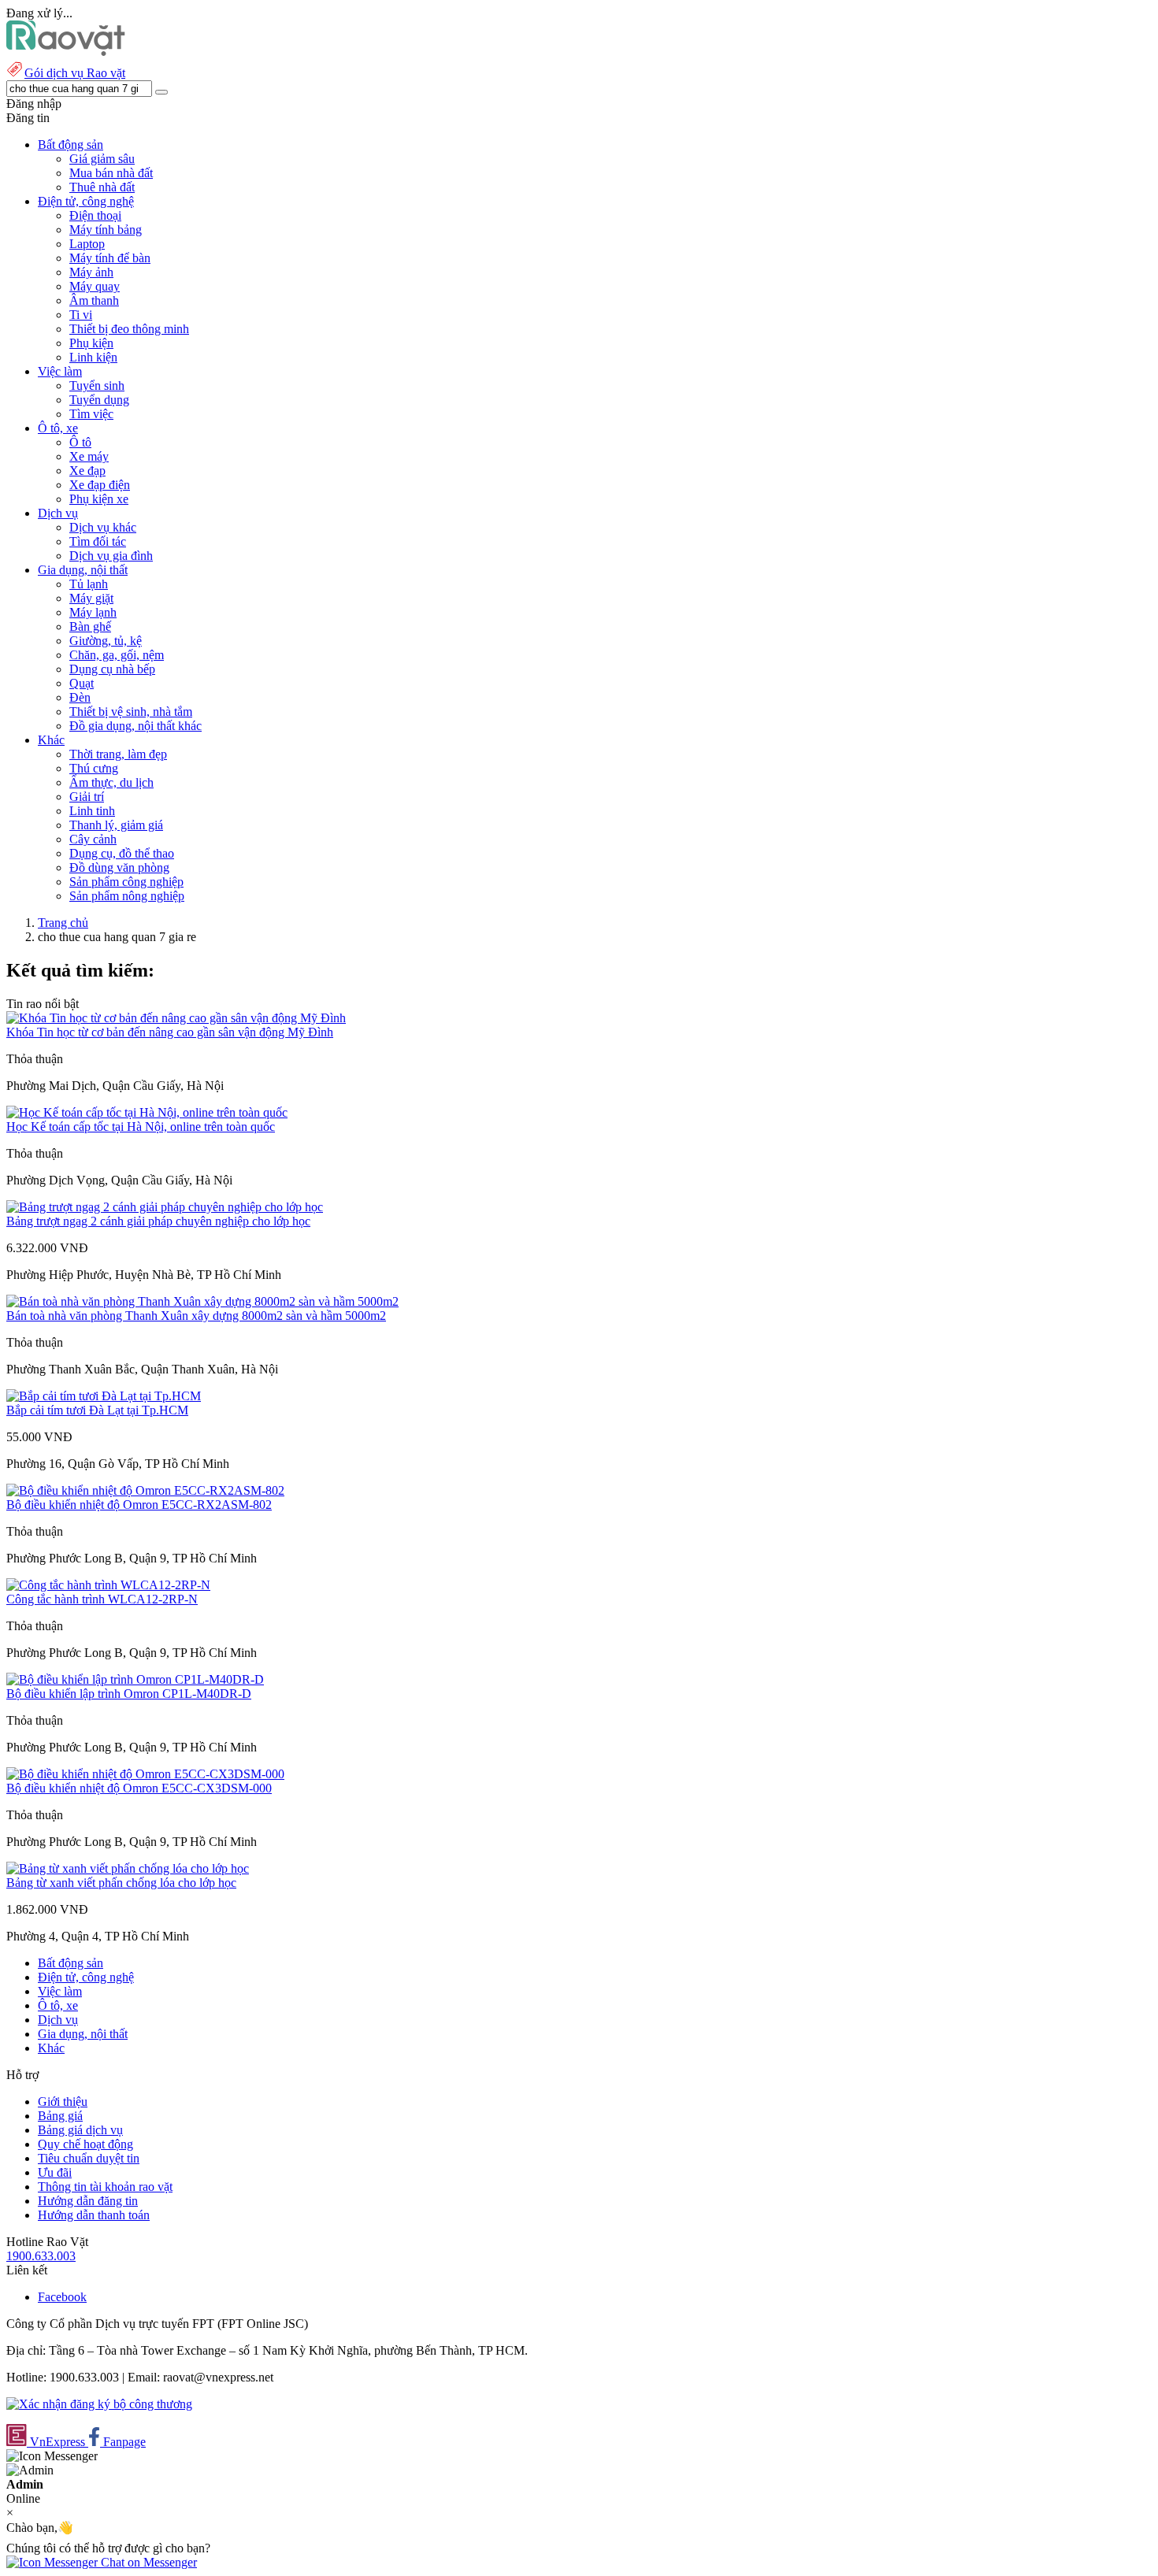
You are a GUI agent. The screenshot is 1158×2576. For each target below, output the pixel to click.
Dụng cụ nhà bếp (112, 669)
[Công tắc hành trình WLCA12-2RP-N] (108, 1585)
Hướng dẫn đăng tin (88, 2201)
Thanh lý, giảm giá (116, 825)
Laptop (87, 244)
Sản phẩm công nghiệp (126, 882)
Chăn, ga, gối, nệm (117, 655)
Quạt (82, 683)
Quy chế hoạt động (85, 2144)
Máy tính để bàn (110, 258)
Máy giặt (91, 598)
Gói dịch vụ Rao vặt (75, 73)
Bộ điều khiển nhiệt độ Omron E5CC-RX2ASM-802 (139, 1505)
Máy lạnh (93, 612)
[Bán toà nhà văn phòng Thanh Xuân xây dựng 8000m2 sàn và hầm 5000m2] (202, 1301)
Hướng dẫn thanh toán (94, 2215)
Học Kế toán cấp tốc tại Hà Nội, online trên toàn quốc (141, 1127)
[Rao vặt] (66, 52)
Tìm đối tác (98, 541)
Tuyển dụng (99, 400)
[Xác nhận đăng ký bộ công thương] (99, 2404)
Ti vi (81, 315)
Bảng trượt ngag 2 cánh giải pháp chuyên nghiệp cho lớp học (158, 1221)
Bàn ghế (90, 626)
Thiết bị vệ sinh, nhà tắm (131, 712)
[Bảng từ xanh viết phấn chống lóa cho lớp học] (128, 1868)
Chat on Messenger (147, 2562)
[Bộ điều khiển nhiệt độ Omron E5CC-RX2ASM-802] (145, 1490)
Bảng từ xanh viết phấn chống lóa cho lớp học (121, 1883)
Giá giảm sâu (102, 159)
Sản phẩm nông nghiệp (127, 896)
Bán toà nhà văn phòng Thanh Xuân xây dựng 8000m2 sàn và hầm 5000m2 (196, 1316)
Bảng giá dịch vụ (80, 2130)
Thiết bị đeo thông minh (129, 329)
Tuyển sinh (97, 385)
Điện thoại (95, 215)
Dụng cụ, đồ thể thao (122, 853)
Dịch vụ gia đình (111, 556)
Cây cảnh (93, 839)
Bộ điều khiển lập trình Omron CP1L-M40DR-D (129, 1694)
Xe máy (89, 456)
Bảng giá (60, 2116)
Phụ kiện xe (99, 499)
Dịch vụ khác (103, 527)
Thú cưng (94, 768)
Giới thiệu (63, 2102)
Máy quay (95, 286)
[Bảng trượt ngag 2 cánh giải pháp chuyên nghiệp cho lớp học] (165, 1207)
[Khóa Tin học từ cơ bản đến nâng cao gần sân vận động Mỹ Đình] (176, 1018)
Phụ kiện (91, 343)
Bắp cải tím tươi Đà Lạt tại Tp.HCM (97, 1410)
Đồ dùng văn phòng (119, 867)
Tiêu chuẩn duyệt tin (89, 2158)
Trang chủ (63, 923)
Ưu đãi (55, 2172)
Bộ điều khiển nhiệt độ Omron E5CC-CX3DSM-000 (139, 1788)
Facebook (62, 2297)
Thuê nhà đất (102, 187)
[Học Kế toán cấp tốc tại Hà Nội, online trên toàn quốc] (147, 1112)
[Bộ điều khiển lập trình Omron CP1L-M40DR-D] (135, 1679)
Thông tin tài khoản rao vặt (105, 2187)
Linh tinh (92, 811)
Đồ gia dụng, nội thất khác (135, 726)
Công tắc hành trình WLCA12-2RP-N (102, 1599)
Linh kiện (93, 357)
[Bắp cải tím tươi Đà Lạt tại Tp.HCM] (104, 1396)
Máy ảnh (91, 272)
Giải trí (87, 797)
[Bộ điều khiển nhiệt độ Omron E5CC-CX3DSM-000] (145, 1774)
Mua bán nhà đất (111, 173)
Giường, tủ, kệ (106, 641)
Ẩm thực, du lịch (111, 782)
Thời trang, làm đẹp (118, 754)
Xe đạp (87, 471)
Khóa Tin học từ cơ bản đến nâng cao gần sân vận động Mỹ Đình (170, 1032)
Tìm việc (91, 414)
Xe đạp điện (100, 485)
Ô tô (80, 442)
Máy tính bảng (106, 230)
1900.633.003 (41, 2256)
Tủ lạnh (89, 584)
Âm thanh (94, 300)
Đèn (80, 697)
